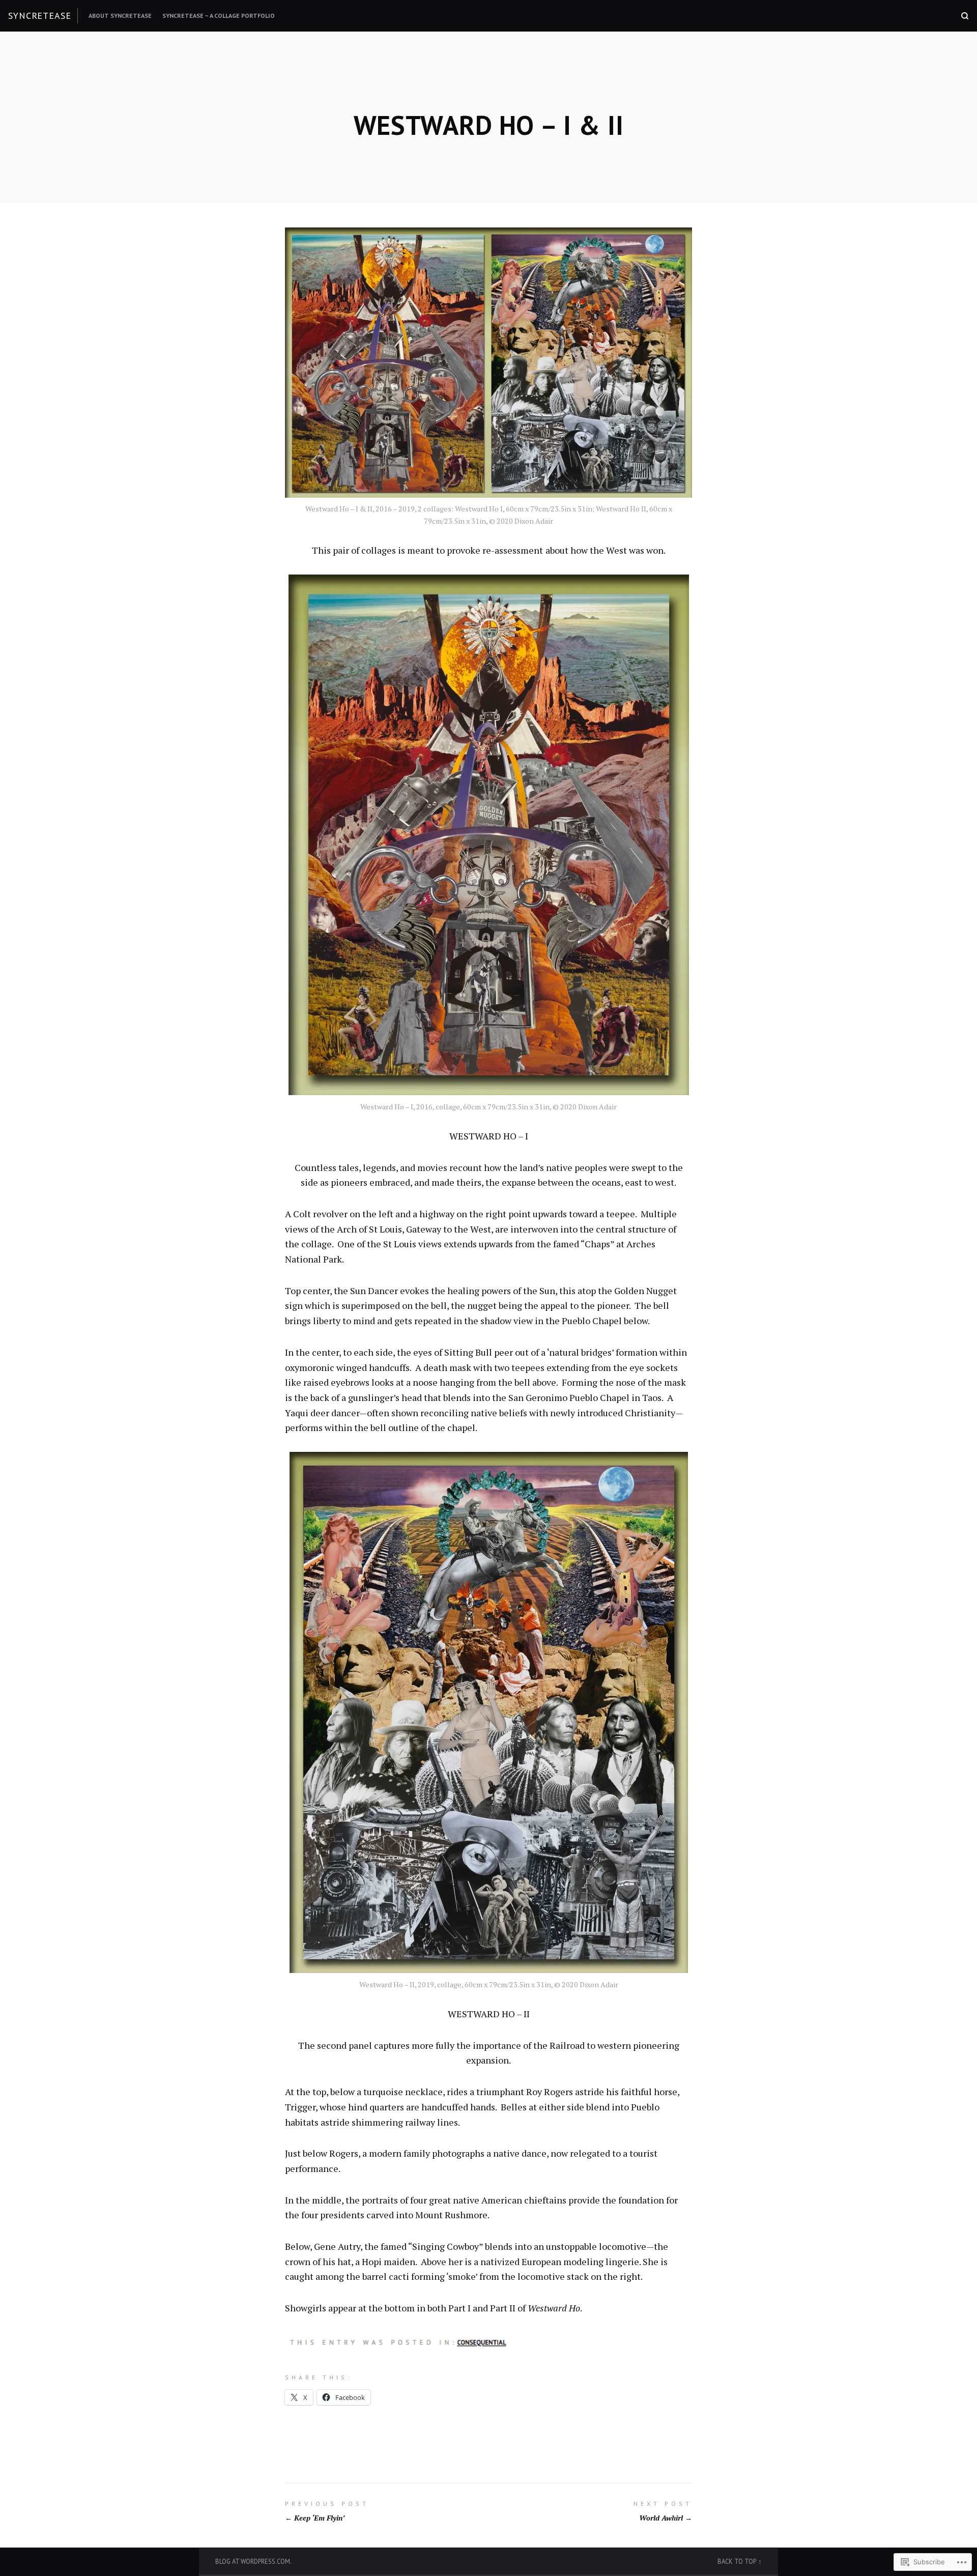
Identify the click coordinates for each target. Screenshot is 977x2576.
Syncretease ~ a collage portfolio (219, 16)
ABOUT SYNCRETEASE (120, 16)
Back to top (737, 2561)
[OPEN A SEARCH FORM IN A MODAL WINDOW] (965, 16)
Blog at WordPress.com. (253, 2561)
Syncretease (40, 16)
